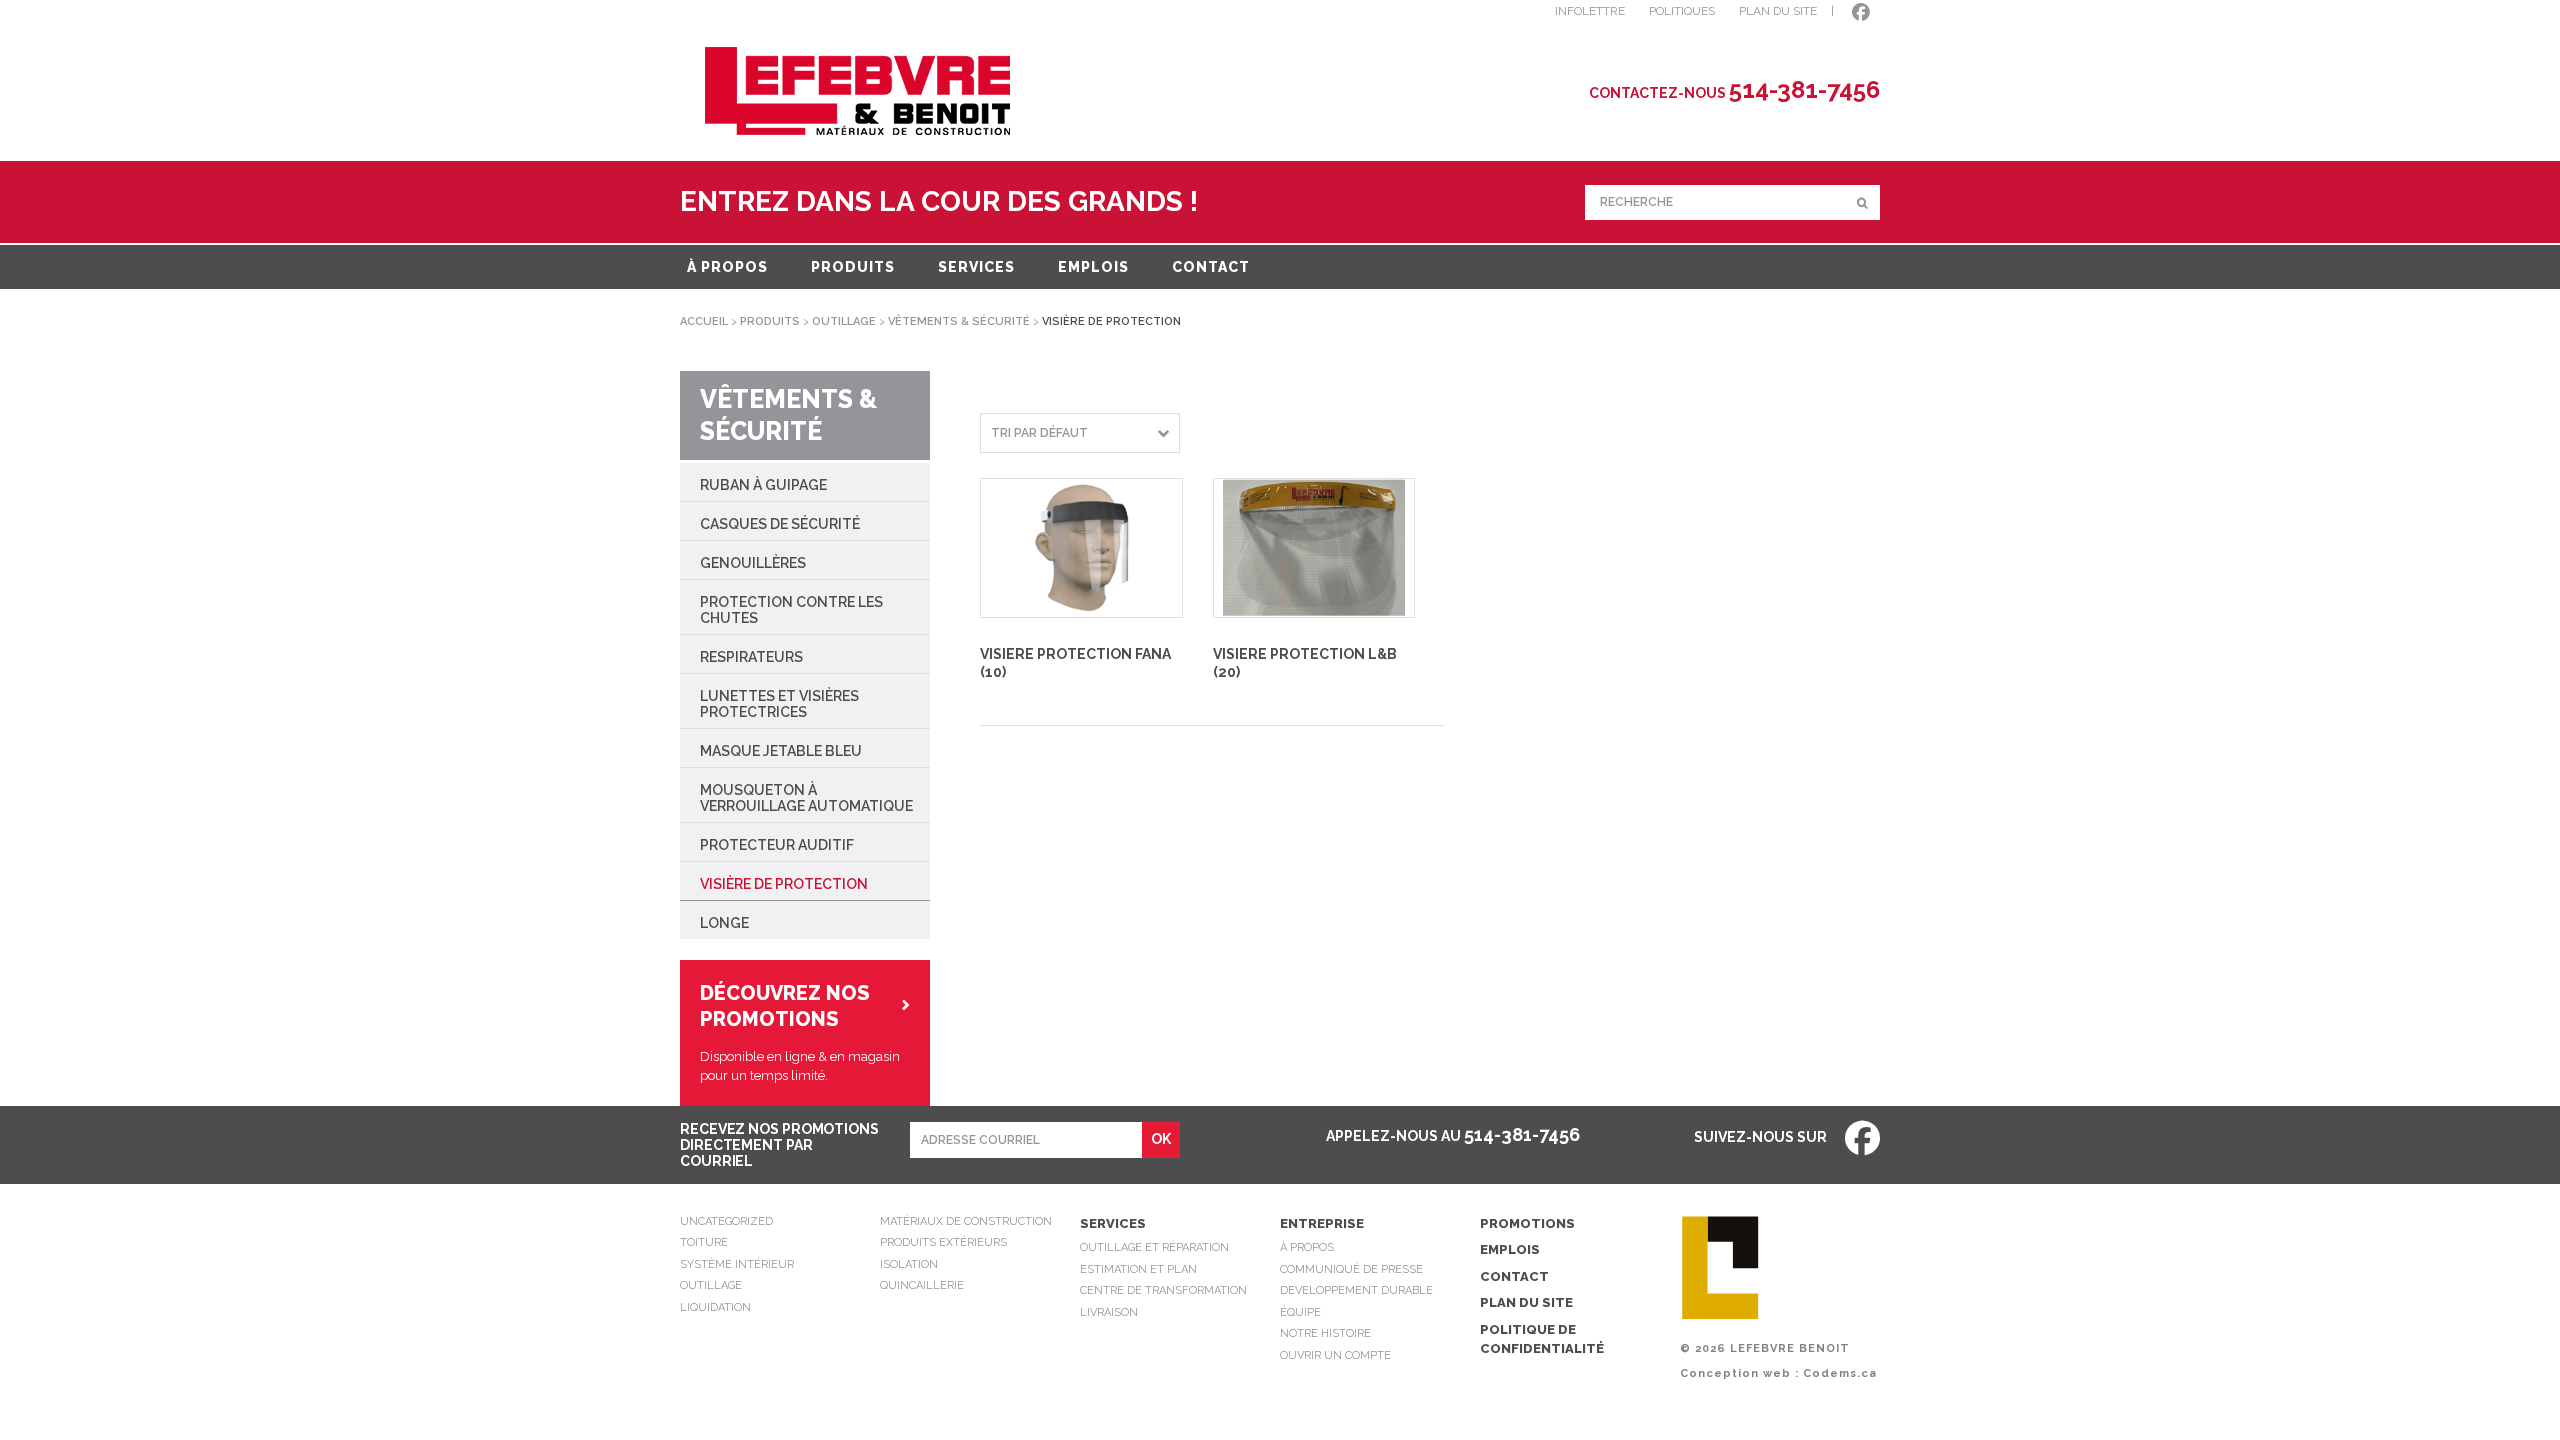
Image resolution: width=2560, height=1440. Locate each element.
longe (724, 923)
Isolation (909, 1264)
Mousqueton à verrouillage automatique (806, 798)
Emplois (1093, 267)
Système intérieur (737, 1264)
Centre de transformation (1163, 1290)
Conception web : (1739, 1373)
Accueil (704, 321)
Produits (853, 267)
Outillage (844, 321)
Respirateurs (751, 657)
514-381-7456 (1522, 1134)
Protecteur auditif (777, 845)
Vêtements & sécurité (959, 321)
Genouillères (753, 563)
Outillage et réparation (1154, 1247)
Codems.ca (1840, 1373)
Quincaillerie (922, 1285)
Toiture (704, 1242)
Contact (1211, 267)
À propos (727, 267)
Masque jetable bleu (781, 751)
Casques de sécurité (780, 524)
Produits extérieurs (943, 1242)
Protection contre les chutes (791, 610)
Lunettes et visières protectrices (779, 704)
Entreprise (1322, 1223)
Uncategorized (726, 1221)
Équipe (1300, 1312)
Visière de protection (784, 884)
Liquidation (715, 1307)
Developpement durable (1356, 1290)
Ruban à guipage (763, 485)
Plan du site (1526, 1302)
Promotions (1527, 1223)
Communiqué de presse (1351, 1269)
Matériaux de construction (966, 1221)
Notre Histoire (1325, 1333)
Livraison (1109, 1312)
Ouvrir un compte (1335, 1355)
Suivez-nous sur (1762, 1137)
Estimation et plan (1138, 1269)
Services (976, 267)
